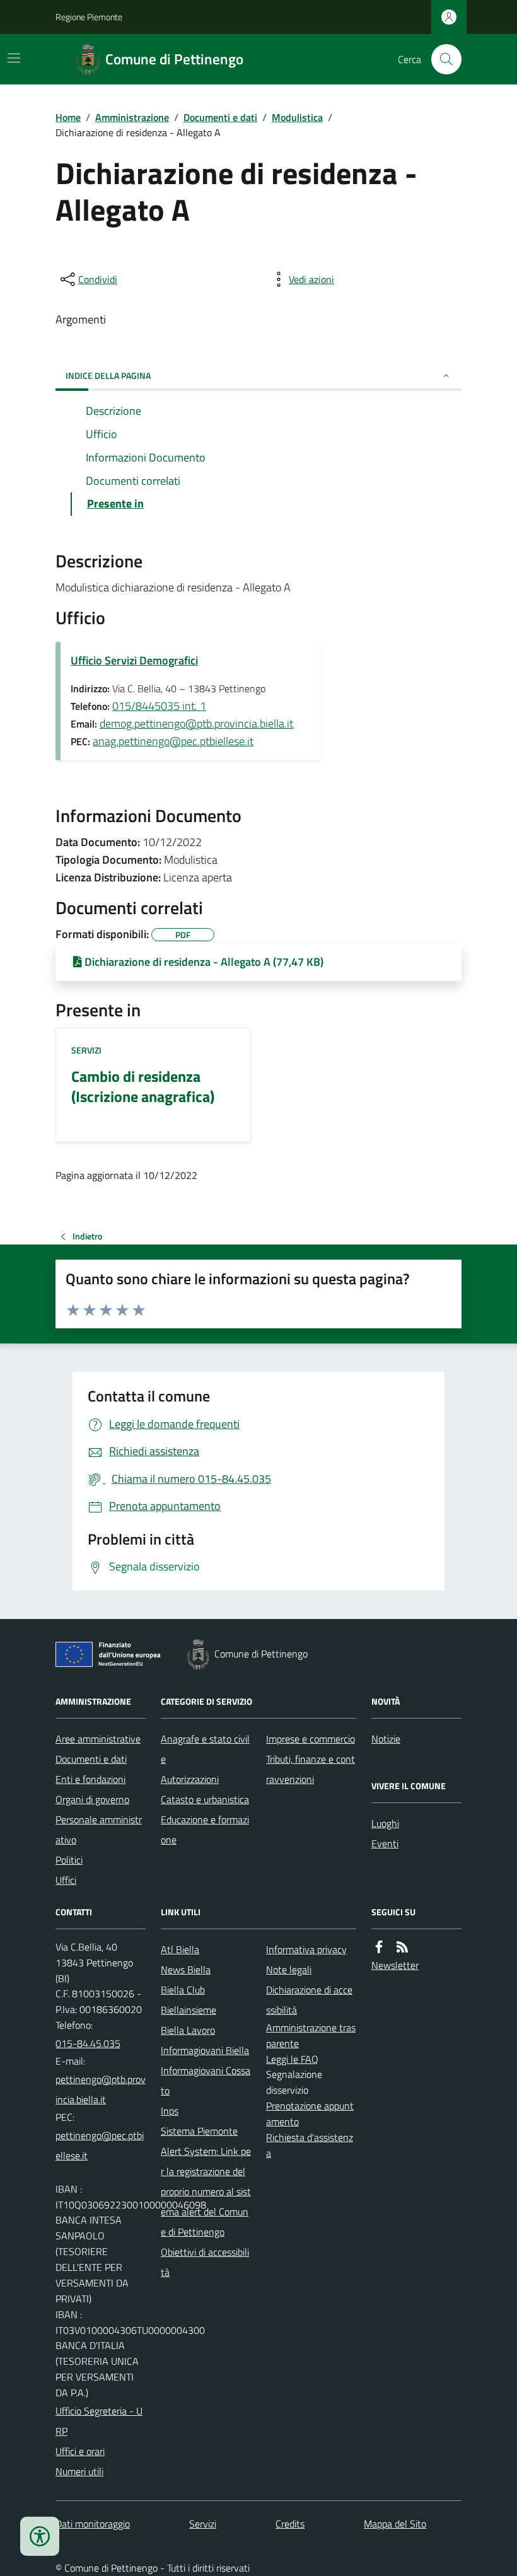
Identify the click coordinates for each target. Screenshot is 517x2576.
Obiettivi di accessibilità (205, 2262)
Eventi (385, 1843)
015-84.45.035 (88, 2043)
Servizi (86, 1050)
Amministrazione (132, 117)
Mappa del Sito (395, 2524)
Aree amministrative (98, 1739)
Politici (69, 1860)
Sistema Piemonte (199, 2131)
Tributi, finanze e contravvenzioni (311, 1769)
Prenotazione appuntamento (310, 2114)
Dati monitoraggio (93, 2524)
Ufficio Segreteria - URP (99, 2421)
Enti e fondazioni (90, 1779)
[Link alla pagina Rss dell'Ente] (402, 1947)
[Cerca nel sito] (441, 59)
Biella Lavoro (188, 2030)
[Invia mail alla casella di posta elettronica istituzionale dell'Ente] (101, 2089)
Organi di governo (92, 1799)
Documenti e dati (220, 117)
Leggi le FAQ (292, 2059)
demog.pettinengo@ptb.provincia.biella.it (196, 723)
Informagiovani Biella (205, 2050)
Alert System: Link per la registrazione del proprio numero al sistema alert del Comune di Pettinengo (206, 2191)
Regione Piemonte (89, 17)
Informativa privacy (306, 1949)
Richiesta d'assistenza (310, 2145)
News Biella (186, 1970)
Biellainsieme (189, 2010)
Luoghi (385, 1823)
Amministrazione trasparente (311, 2035)
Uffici (66, 1880)
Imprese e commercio (311, 1739)
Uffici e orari (80, 2451)
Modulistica (297, 117)
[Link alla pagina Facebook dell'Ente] (379, 1947)
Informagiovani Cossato (206, 2080)
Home (68, 117)
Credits (290, 2524)
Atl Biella (180, 1949)
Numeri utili (79, 2471)
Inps (170, 2111)
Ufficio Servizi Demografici (134, 660)
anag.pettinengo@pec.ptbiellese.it (173, 741)
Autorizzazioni (190, 1779)
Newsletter (395, 1965)
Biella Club (183, 1990)
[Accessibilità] (40, 2536)
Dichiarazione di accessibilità (309, 2000)
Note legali (289, 1970)
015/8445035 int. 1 (159, 706)
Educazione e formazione (205, 1830)
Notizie (386, 1739)
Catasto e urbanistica (205, 1799)
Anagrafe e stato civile (205, 1749)
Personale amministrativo (99, 1830)
